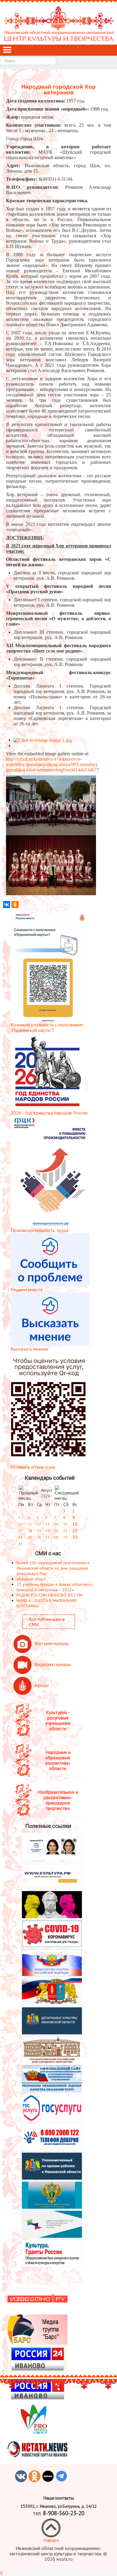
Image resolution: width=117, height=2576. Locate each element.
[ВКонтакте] (7, 905)
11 (30, 1524)
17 (20, 1531)
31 (20, 1544)
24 (20, 1537)
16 (75, 1524)
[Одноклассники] (15, 905)
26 (39, 1537)
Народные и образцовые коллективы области (58, 1760)
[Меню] (7, 50)
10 (20, 1524)
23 (75, 1530)
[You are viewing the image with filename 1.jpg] (43, 740)
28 (56, 1537)
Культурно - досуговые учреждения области (58, 1720)
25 (30, 1537)
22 (65, 1531)
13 (47, 1524)
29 (65, 1537)
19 (39, 1531)
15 (65, 1524)
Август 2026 (46, 1493)
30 (75, 1537)
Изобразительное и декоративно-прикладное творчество (58, 1800)
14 (56, 1524)
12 (39, 1524)
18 (30, 1531)
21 (56, 1531)
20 (47, 1531)
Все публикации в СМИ (47, 1622)
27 (47, 1537)
